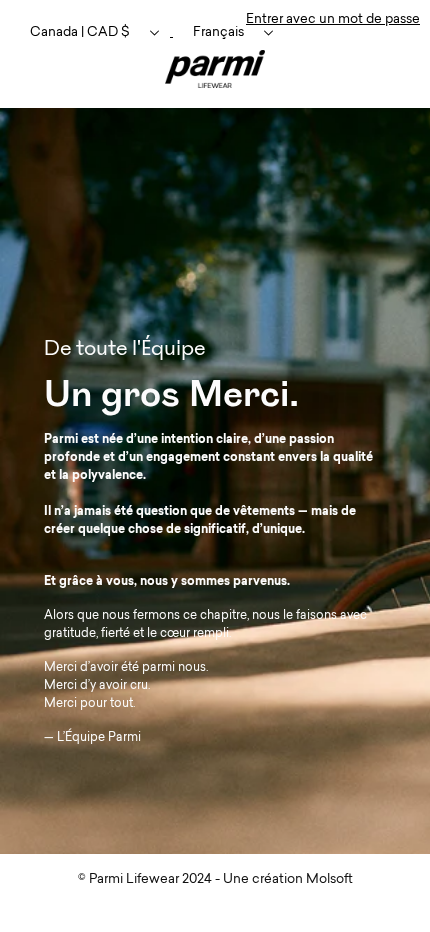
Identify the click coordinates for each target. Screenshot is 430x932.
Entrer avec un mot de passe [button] (333, 19)
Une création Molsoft (288, 879)
